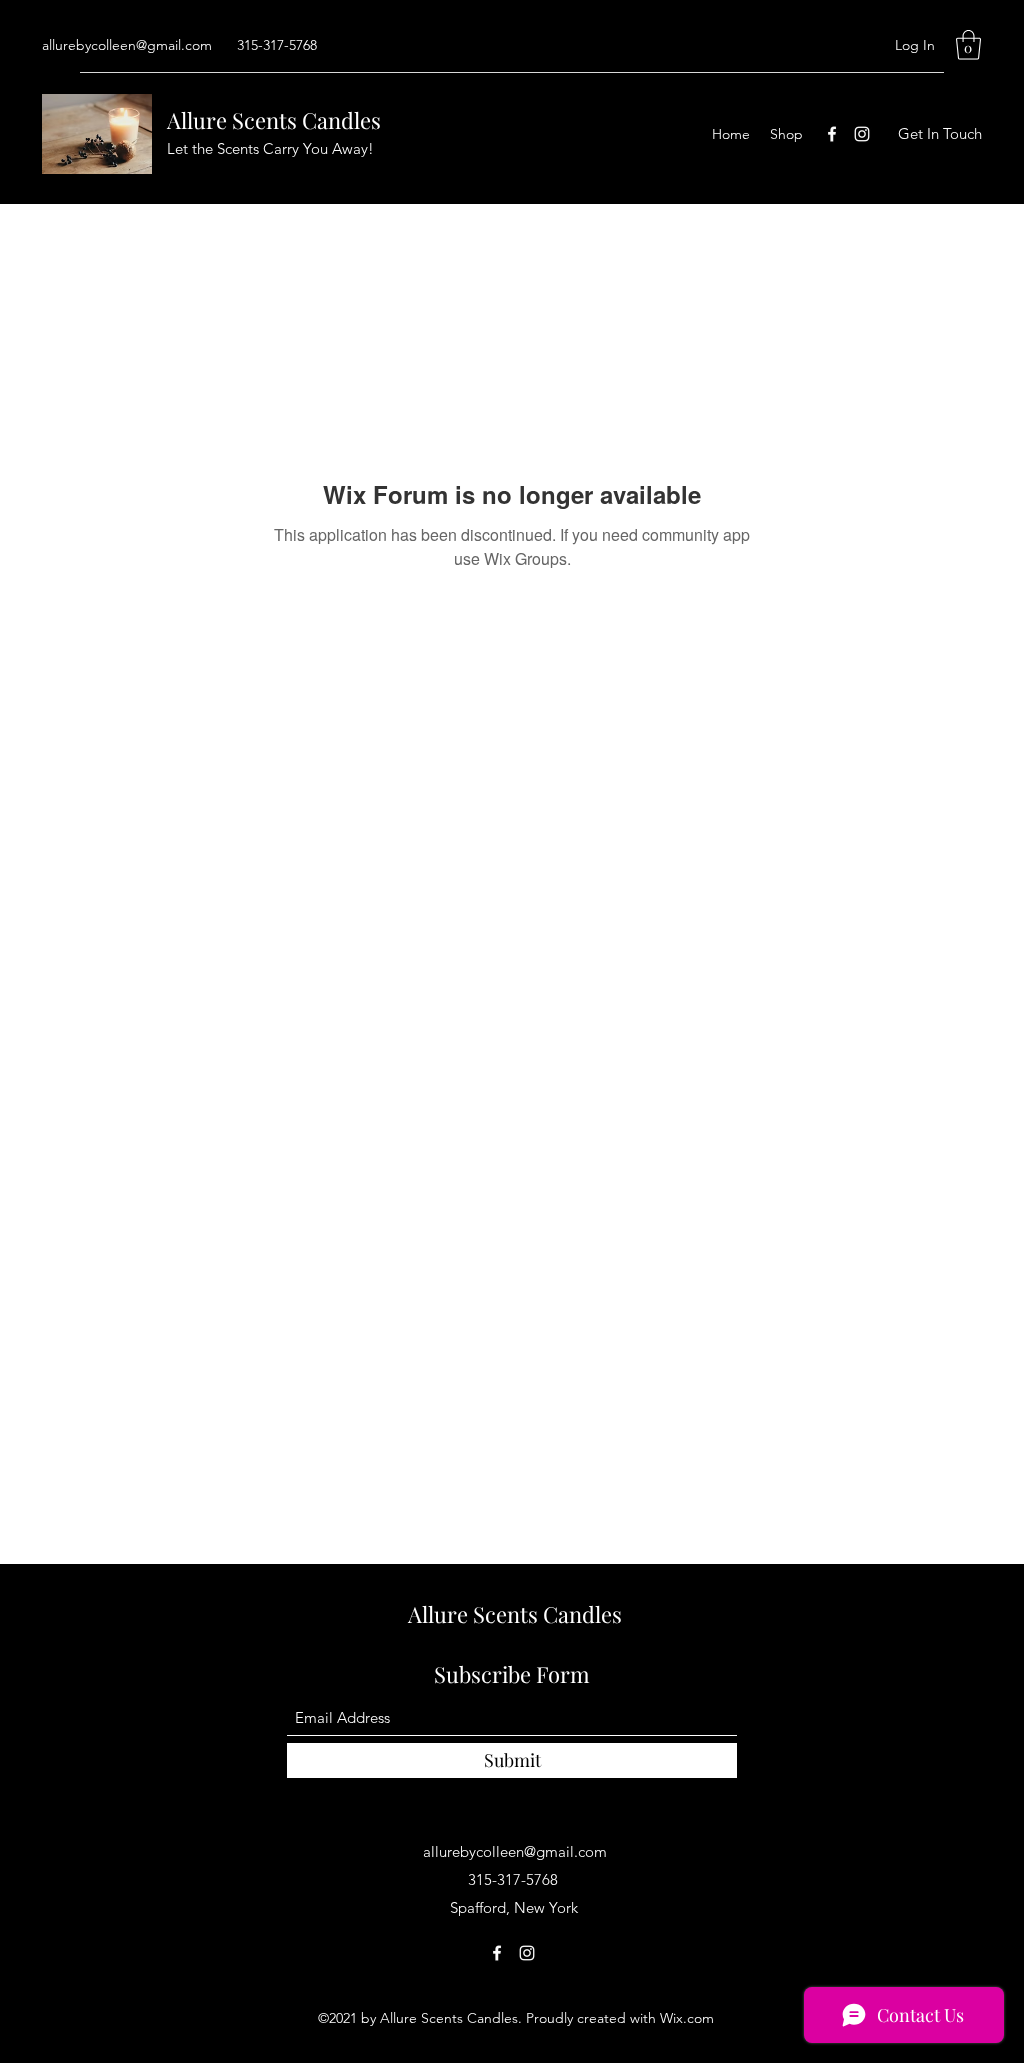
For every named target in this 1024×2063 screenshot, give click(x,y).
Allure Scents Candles (274, 120)
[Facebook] (832, 134)
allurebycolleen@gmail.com (127, 45)
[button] (968, 45)
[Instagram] (862, 134)
